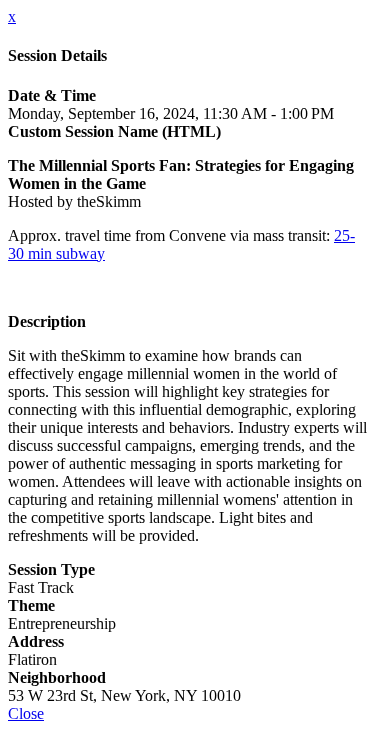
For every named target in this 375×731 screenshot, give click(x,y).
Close (26, 713)
